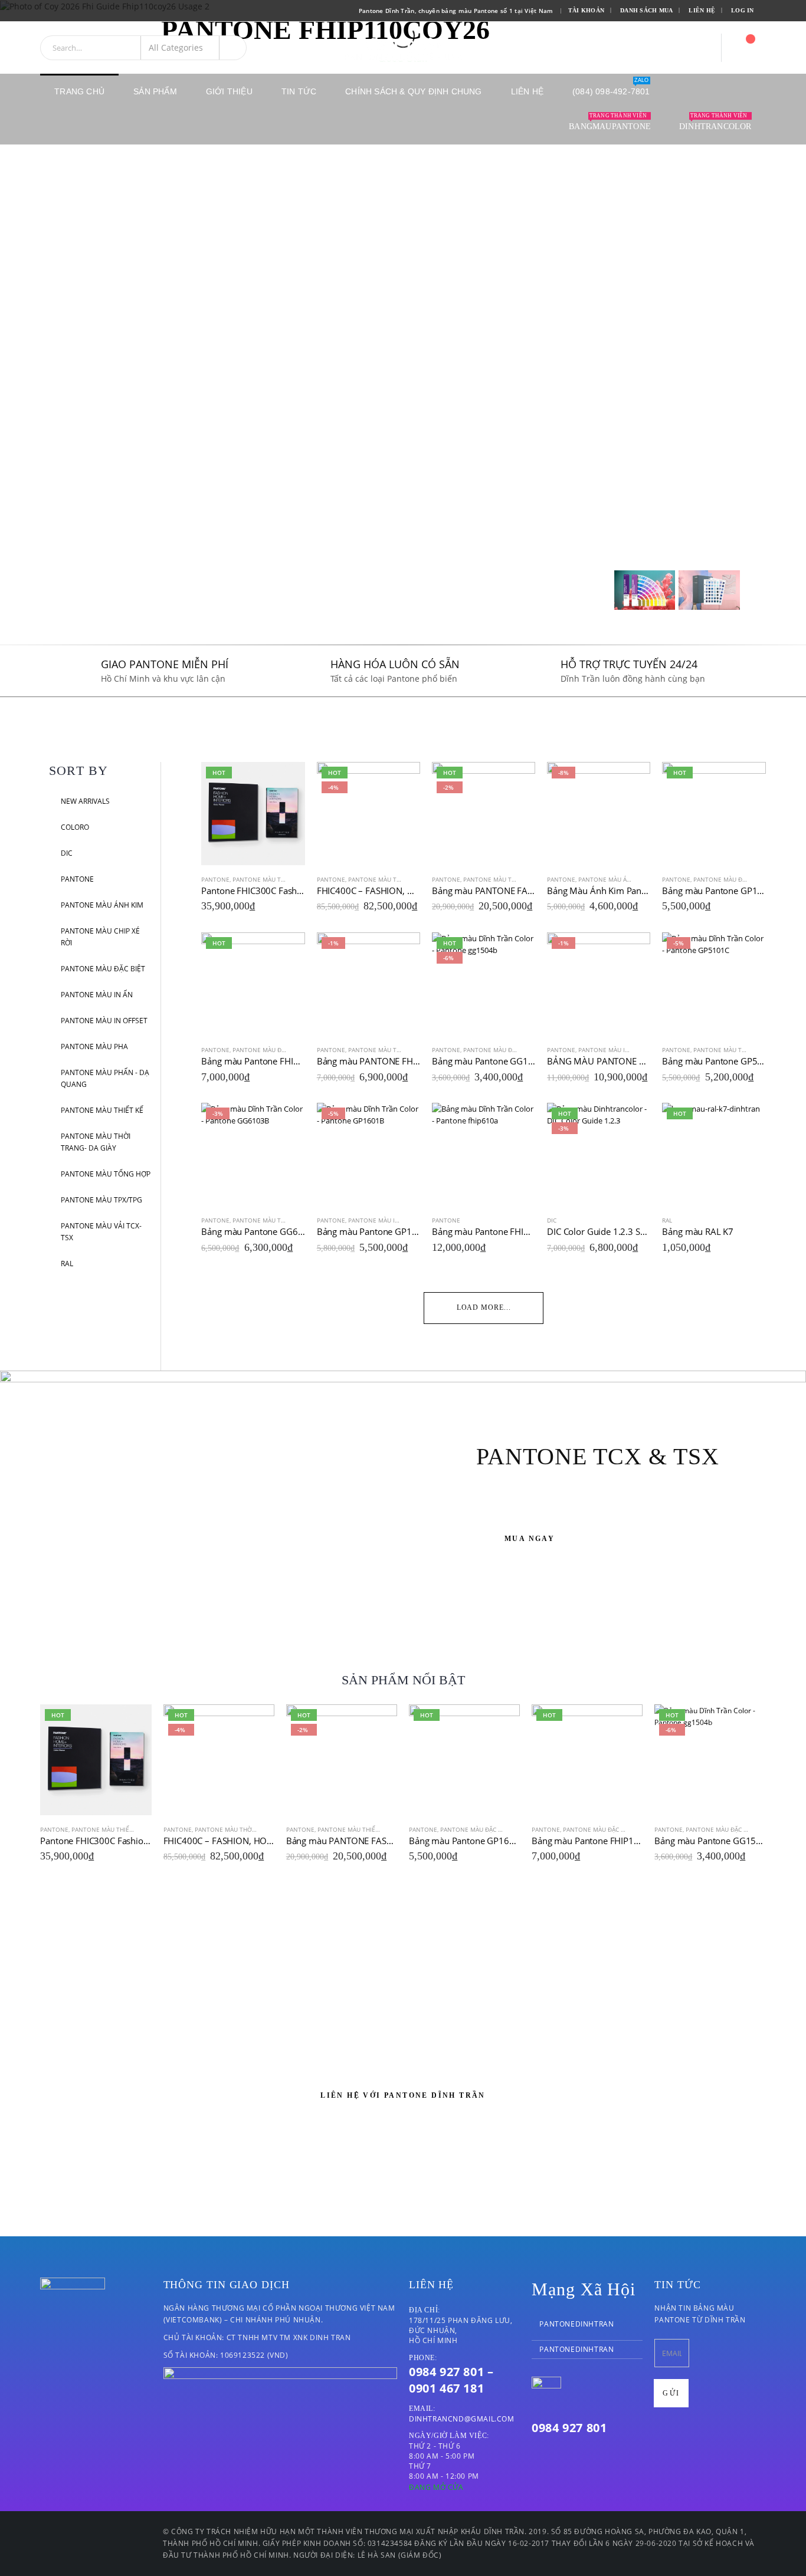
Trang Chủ (79, 91)
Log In (743, 10)
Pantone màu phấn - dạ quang (105, 1078)
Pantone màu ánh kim (102, 905)
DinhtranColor (715, 122)
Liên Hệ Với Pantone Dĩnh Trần (403, 2095)
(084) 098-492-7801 (611, 87)
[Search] (234, 48)
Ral (67, 1264)
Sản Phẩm (155, 91)
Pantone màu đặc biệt (103, 969)
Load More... (484, 1307)
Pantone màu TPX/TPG (101, 1200)
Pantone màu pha (94, 1046)
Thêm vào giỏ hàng (286, 781)
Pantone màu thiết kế (102, 1110)
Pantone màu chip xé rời (100, 937)
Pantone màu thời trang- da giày (96, 1142)
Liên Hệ (702, 10)
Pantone (77, 879)
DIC (67, 853)
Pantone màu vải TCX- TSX (101, 1232)
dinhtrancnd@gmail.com (462, 2419)
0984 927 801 (569, 2428)
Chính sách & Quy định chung (413, 91)
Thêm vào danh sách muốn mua (300, 879)
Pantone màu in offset (104, 1021)
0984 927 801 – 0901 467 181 (451, 2380)
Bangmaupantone (610, 122)
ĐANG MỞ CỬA (436, 2487)
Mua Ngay (530, 1539)
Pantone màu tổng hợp (106, 1174)
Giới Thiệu (229, 91)
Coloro (75, 827)
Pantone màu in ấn (97, 995)
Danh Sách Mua (646, 10)
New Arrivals (85, 801)
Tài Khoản (586, 10)
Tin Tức (299, 91)
